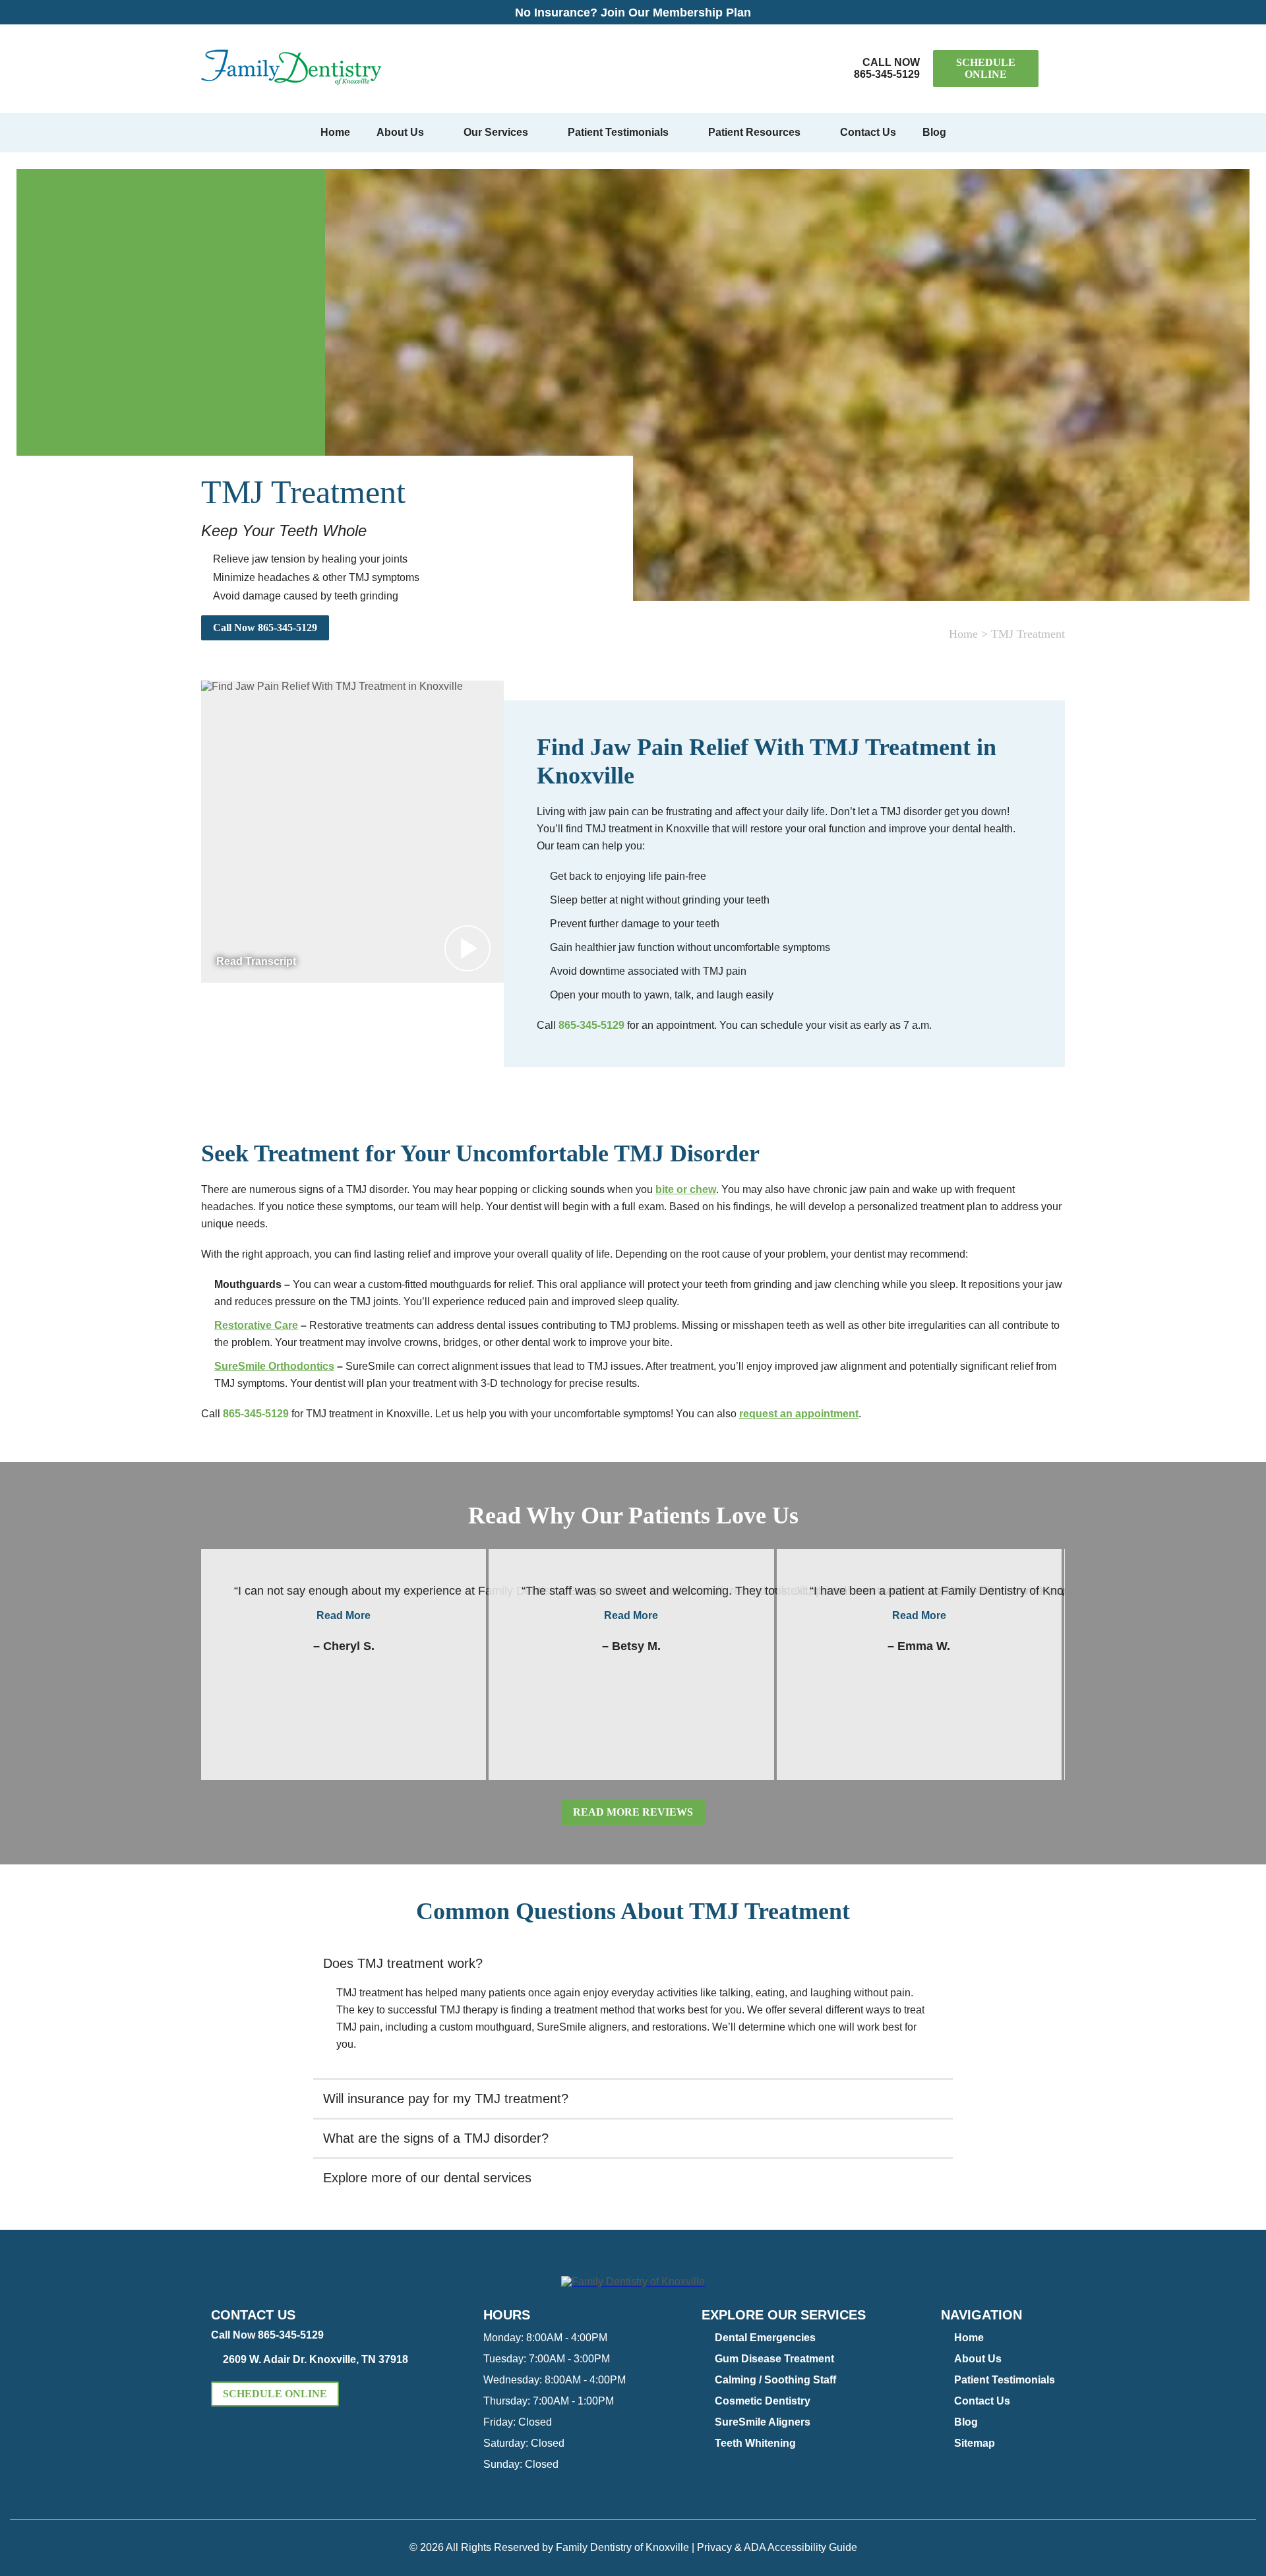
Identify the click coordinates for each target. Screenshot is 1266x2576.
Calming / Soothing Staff (775, 2380)
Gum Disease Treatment (774, 2359)
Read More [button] (344, 1615)
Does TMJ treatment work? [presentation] (403, 1963)
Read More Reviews (633, 1812)
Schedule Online (986, 68)
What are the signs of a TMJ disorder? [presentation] (436, 2138)
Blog (934, 132)
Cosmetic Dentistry (763, 2401)
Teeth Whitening (755, 2443)
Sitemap (975, 2443)
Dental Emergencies (765, 2338)
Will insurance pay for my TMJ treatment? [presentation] (446, 2099)
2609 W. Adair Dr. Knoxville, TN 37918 (316, 2359)
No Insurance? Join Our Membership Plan (633, 13)
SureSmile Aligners (763, 2422)
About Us (400, 132)
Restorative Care (256, 1325)
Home (335, 132)
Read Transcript (256, 961)
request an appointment (799, 1414)
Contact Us (868, 132)
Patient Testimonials (618, 132)
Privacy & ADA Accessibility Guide (777, 2547)
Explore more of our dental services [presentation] (427, 2178)
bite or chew (686, 1189)
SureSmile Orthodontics (274, 1366)
